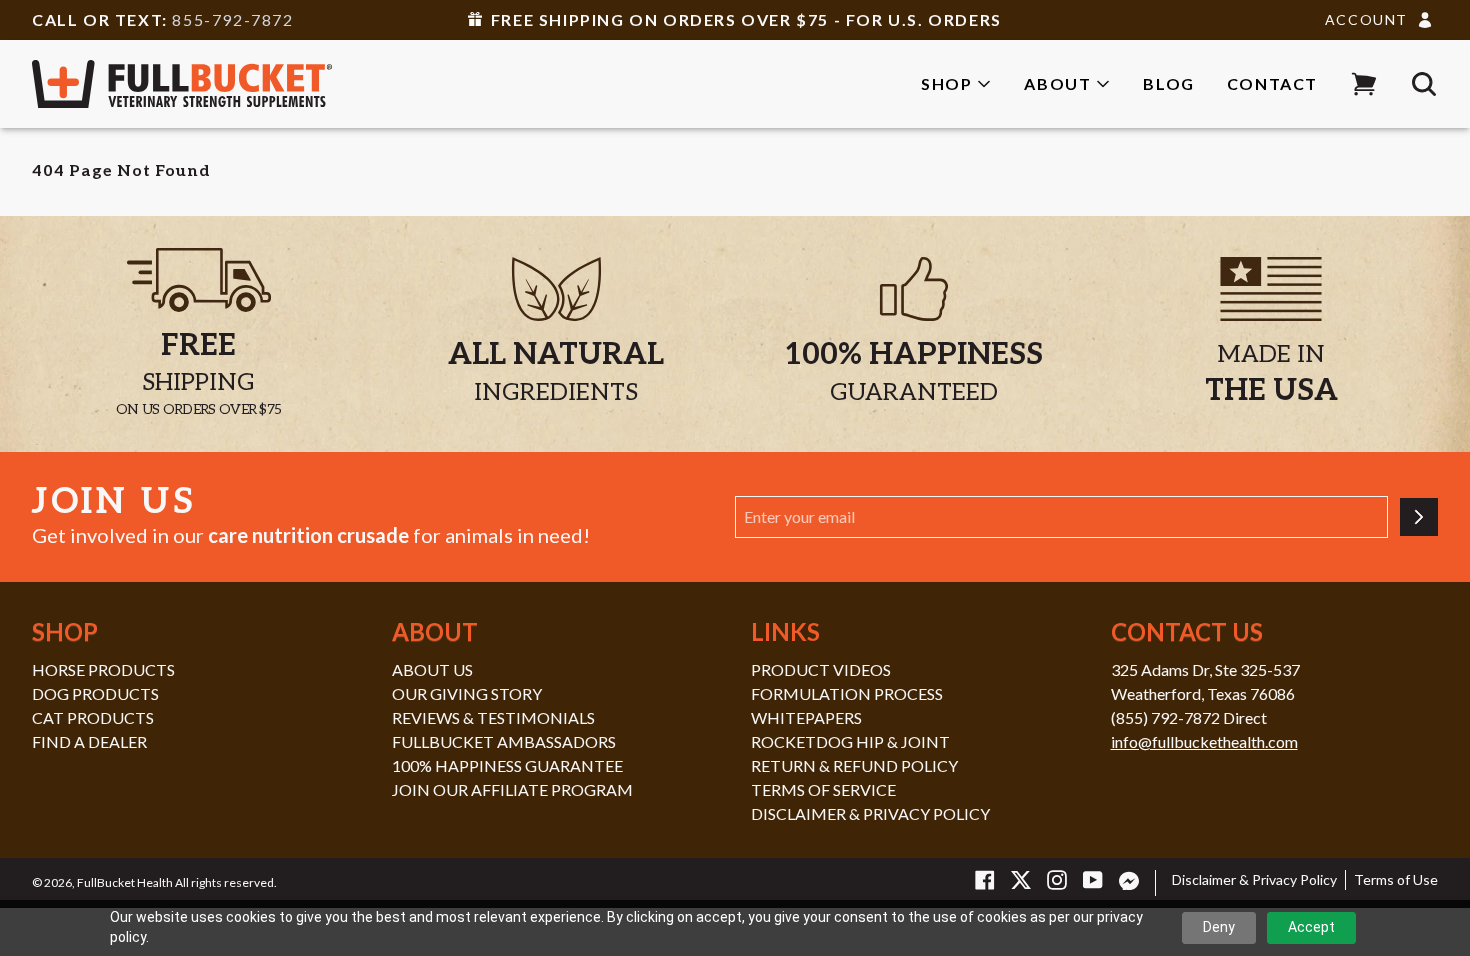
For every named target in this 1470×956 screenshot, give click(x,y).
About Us (432, 669)
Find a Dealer (89, 741)
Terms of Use (1396, 879)
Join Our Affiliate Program (512, 789)
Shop (946, 83)
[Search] (1424, 84)
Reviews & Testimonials (493, 717)
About (1057, 83)
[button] (1364, 84)
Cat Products (93, 717)
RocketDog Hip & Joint (850, 741)
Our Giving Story (467, 693)
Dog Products (95, 693)
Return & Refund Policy (854, 765)
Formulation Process (847, 693)
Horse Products (103, 669)
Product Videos (821, 669)
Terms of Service (823, 789)
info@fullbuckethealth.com (1204, 741)
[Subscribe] (1419, 517)
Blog (1168, 83)
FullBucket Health (125, 882)
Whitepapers (806, 717)
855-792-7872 (232, 19)
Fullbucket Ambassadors (504, 741)
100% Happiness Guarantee (507, 765)
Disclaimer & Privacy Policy (870, 813)
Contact (1272, 83)
